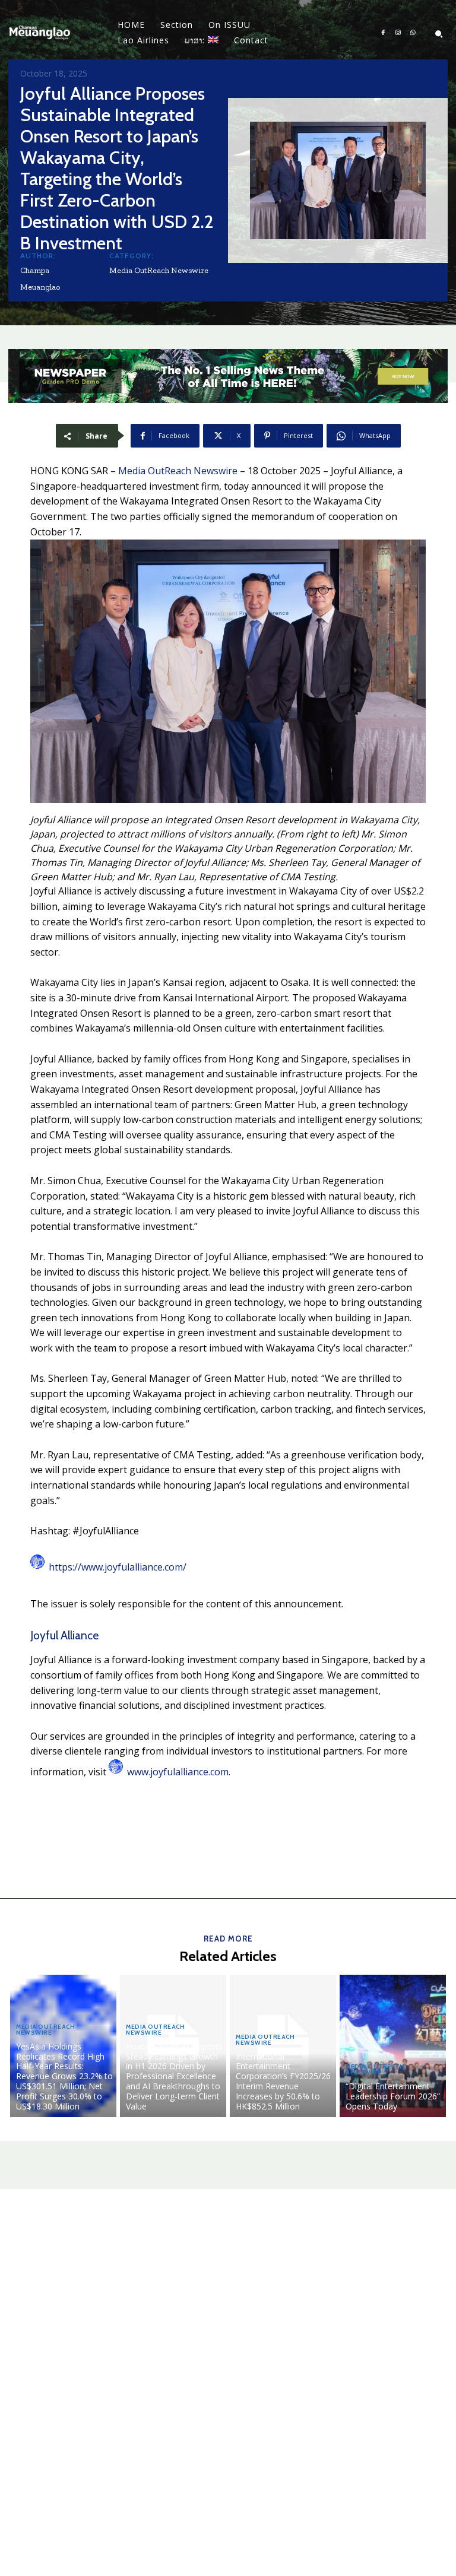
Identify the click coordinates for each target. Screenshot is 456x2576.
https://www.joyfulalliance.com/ (118, 1567)
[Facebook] (383, 33)
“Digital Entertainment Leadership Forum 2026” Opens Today (393, 2096)
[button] (439, 34)
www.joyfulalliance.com (178, 1772)
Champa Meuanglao (40, 279)
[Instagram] (398, 33)
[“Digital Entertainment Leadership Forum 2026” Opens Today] (393, 2046)
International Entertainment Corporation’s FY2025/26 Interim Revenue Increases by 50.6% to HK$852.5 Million (283, 2081)
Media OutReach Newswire (159, 270)
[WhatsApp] (413, 33)
